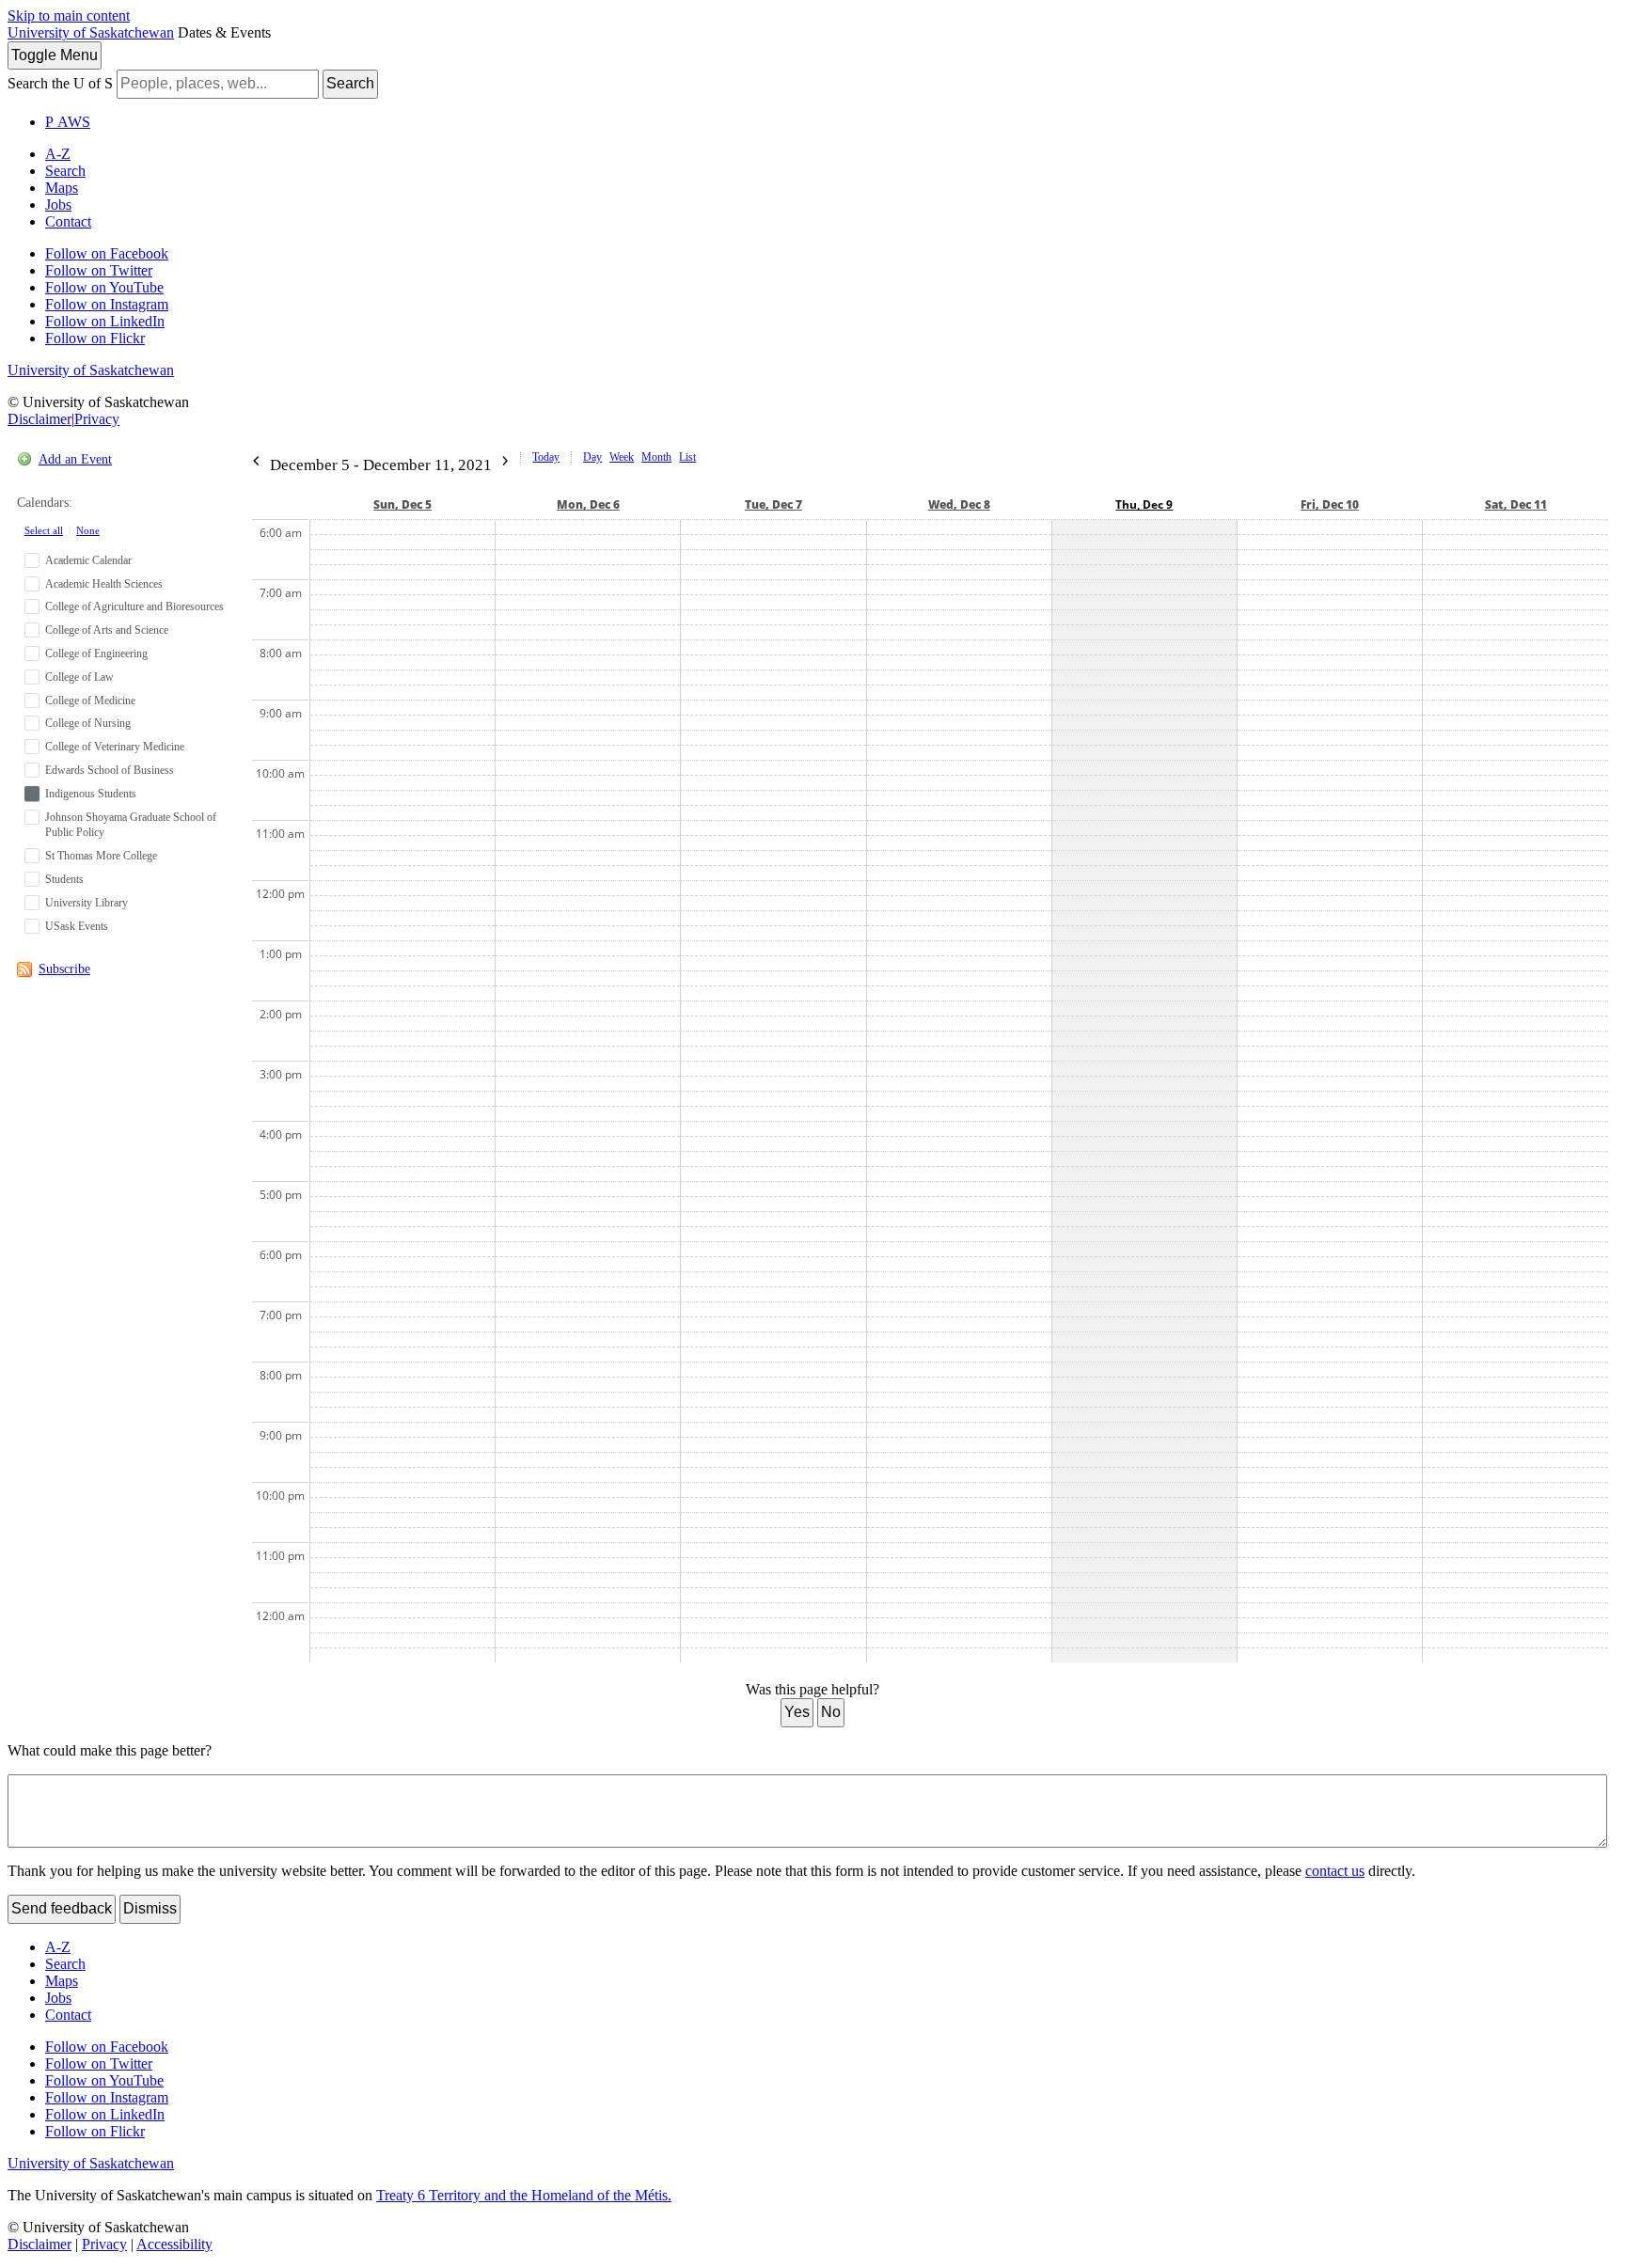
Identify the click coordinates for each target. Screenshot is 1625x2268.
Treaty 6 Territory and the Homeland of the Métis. (524, 2195)
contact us (1335, 1871)
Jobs (58, 205)
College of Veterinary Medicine (115, 747)
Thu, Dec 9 (1144, 504)
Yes (797, 1712)
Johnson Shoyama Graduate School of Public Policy (131, 825)
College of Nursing (88, 723)
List (687, 457)
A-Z (58, 154)
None (88, 530)
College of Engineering (96, 654)
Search (350, 83)
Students (64, 879)
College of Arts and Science (107, 630)
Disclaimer (39, 419)
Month (656, 457)
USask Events (77, 926)
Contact (68, 221)
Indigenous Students (91, 794)
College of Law (79, 677)
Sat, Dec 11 (1516, 504)
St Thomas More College (101, 856)
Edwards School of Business (110, 770)
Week (622, 457)
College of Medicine (90, 701)
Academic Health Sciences (104, 584)
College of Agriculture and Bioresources (134, 606)
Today (546, 457)
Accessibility (174, 2244)
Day (592, 457)
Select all (44, 530)
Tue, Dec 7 (773, 504)
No (831, 1712)
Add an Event (75, 459)
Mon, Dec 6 (588, 504)
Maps (62, 188)
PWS (68, 122)
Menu (55, 55)
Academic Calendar (88, 560)
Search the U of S (60, 83)
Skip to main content (69, 16)
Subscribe (64, 969)
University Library (87, 903)
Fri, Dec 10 (1330, 504)
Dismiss (150, 1908)
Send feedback (62, 1908)
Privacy (97, 419)
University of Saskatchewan (91, 32)
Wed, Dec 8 (959, 504)
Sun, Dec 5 (402, 504)
